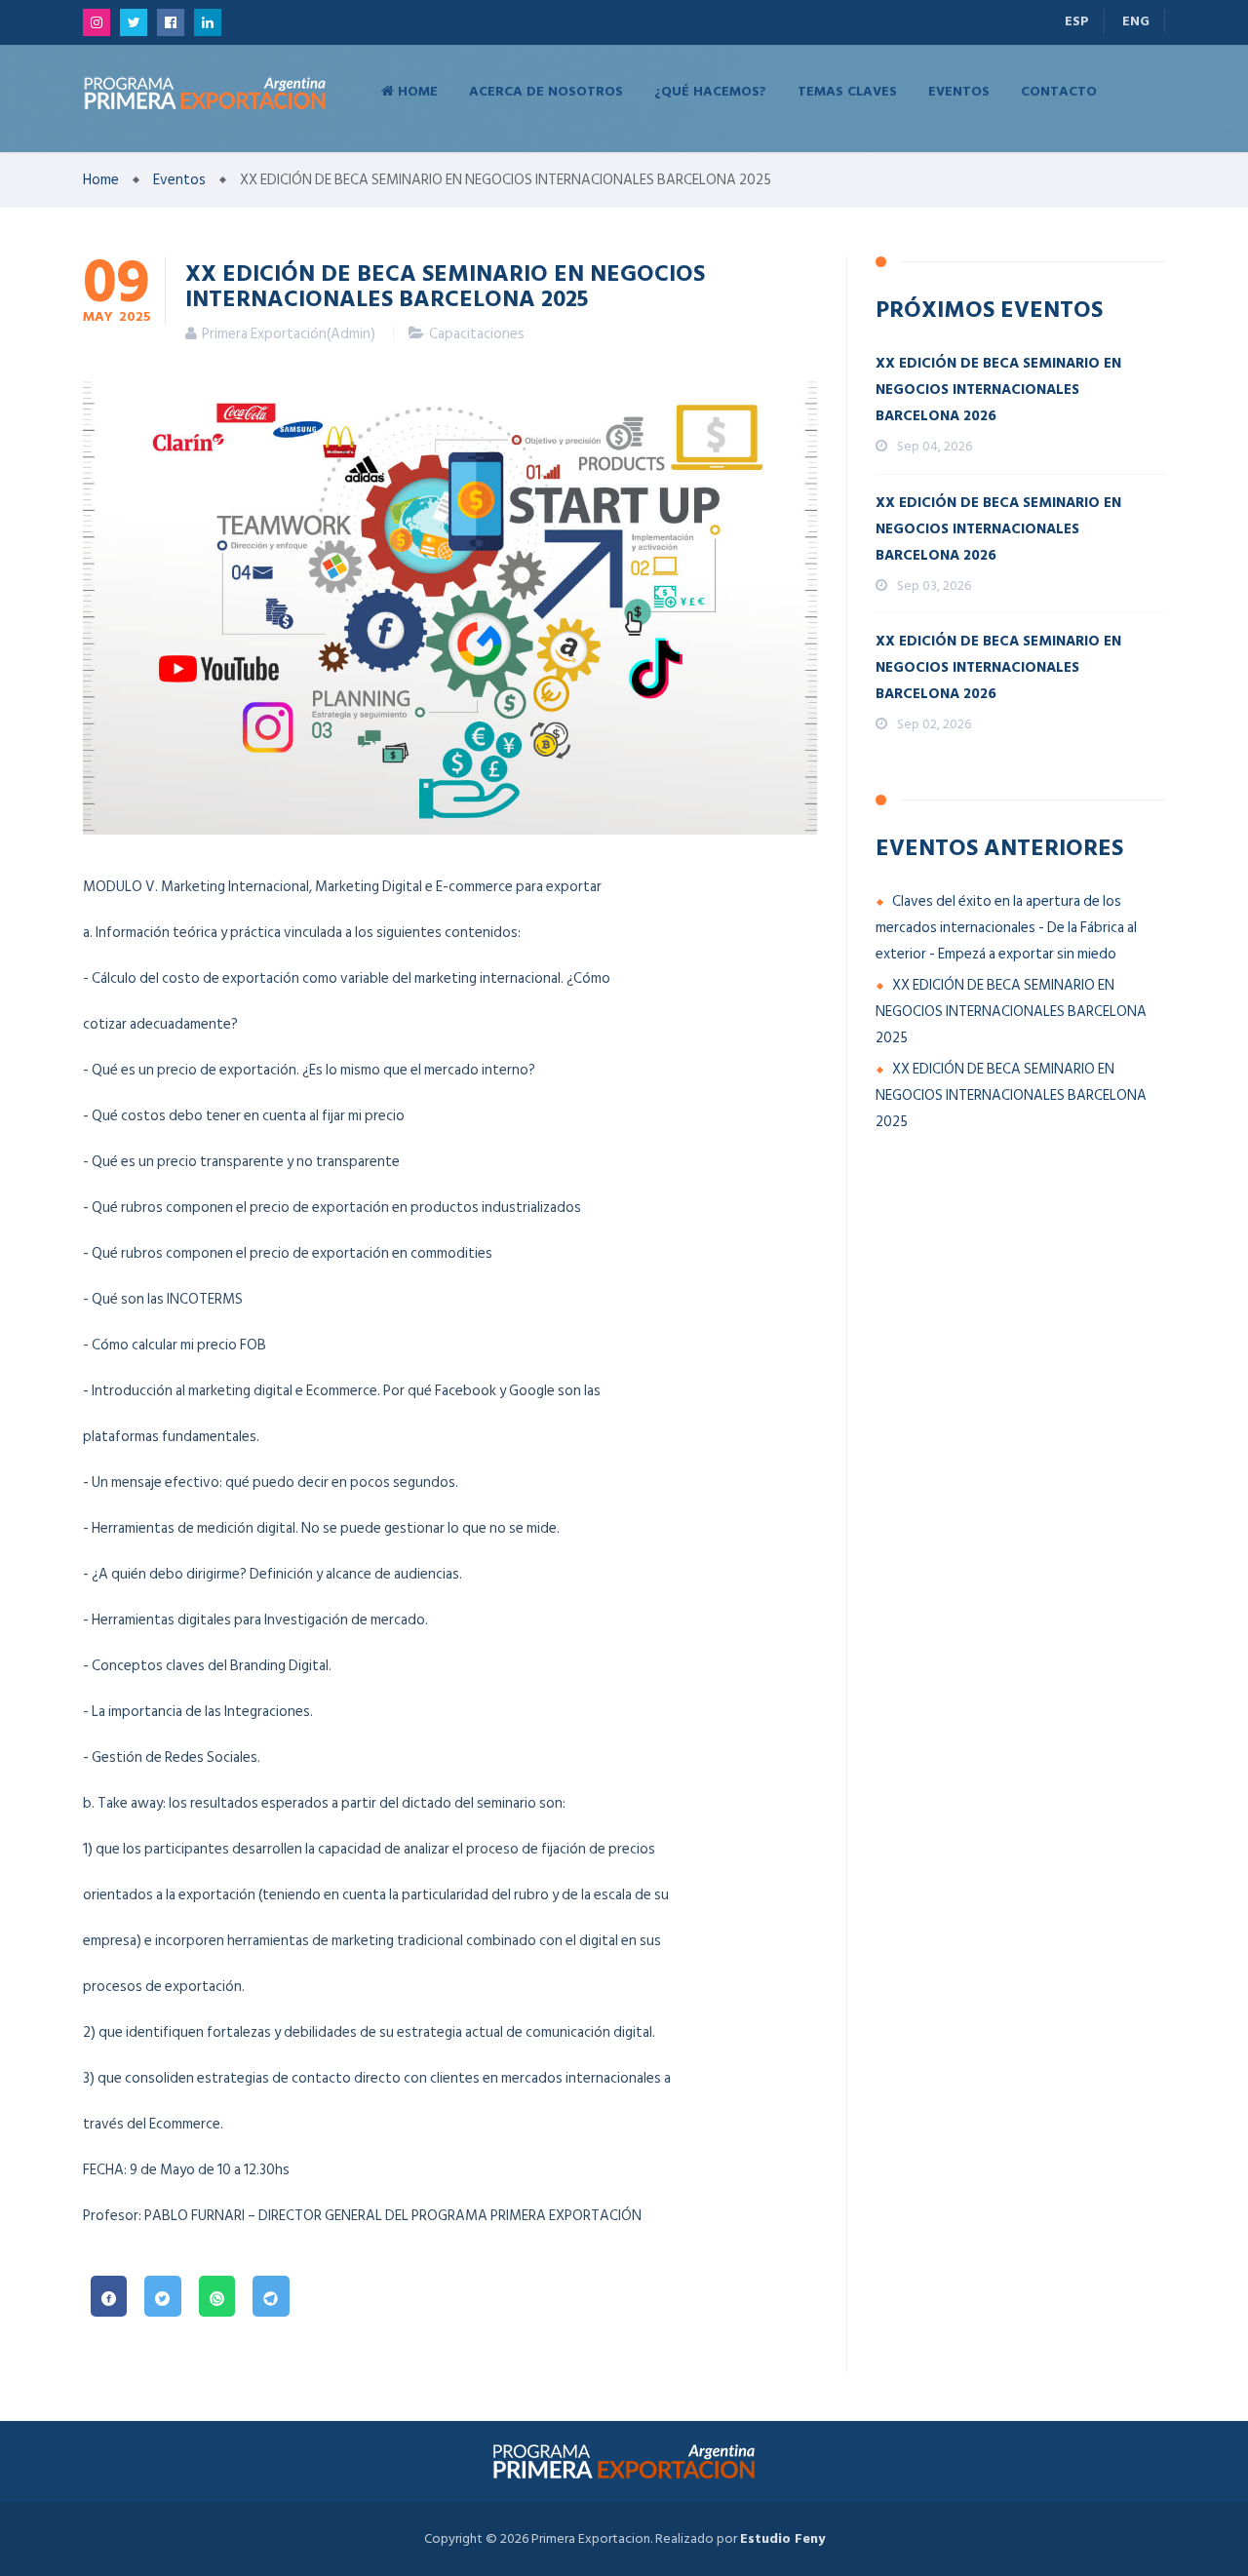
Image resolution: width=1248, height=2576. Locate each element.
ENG (1136, 21)
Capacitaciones (477, 334)
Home (416, 90)
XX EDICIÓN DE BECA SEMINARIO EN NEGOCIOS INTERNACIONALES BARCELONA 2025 (1011, 1012)
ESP (1077, 21)
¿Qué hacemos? (710, 90)
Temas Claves (847, 90)
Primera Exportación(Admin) (289, 334)
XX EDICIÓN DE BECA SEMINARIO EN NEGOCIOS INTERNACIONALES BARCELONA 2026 (998, 390)
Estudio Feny (782, 2538)
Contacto (1059, 90)
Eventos (959, 90)
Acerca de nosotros (546, 90)
